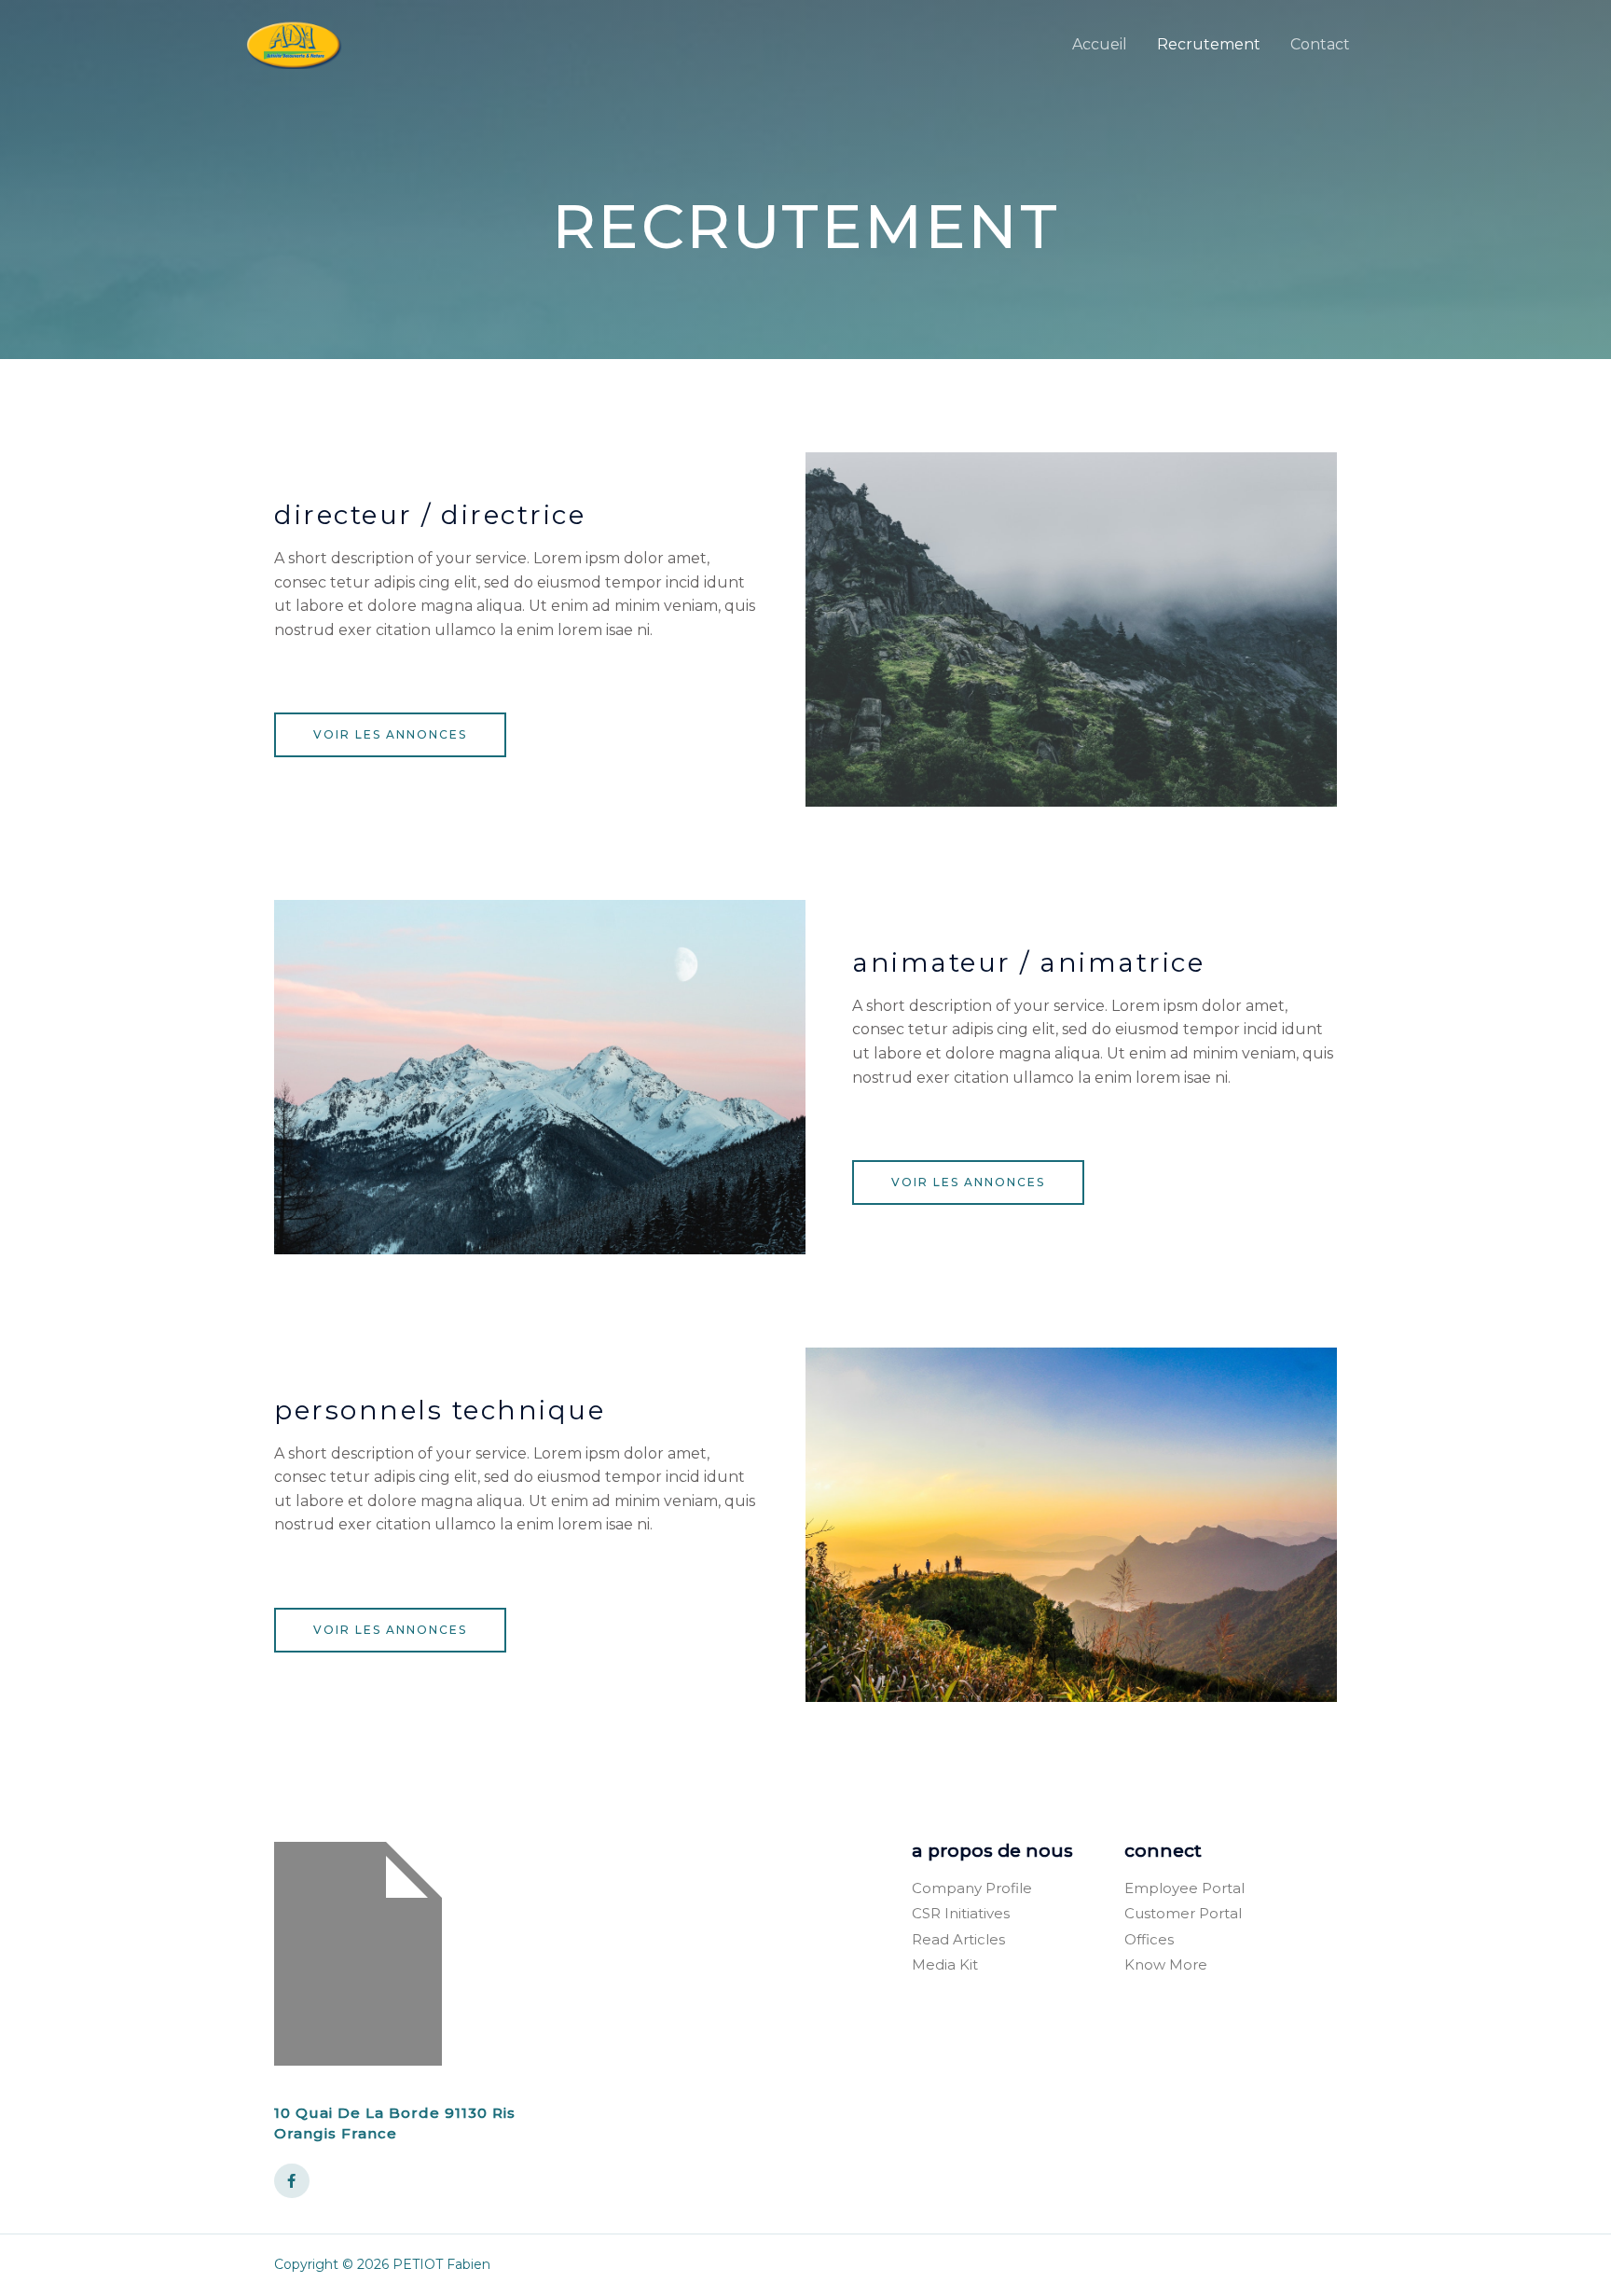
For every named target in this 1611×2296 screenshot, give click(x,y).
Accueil (1100, 44)
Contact (1320, 44)
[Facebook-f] (292, 2181)
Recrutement (1209, 44)
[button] (390, 735)
